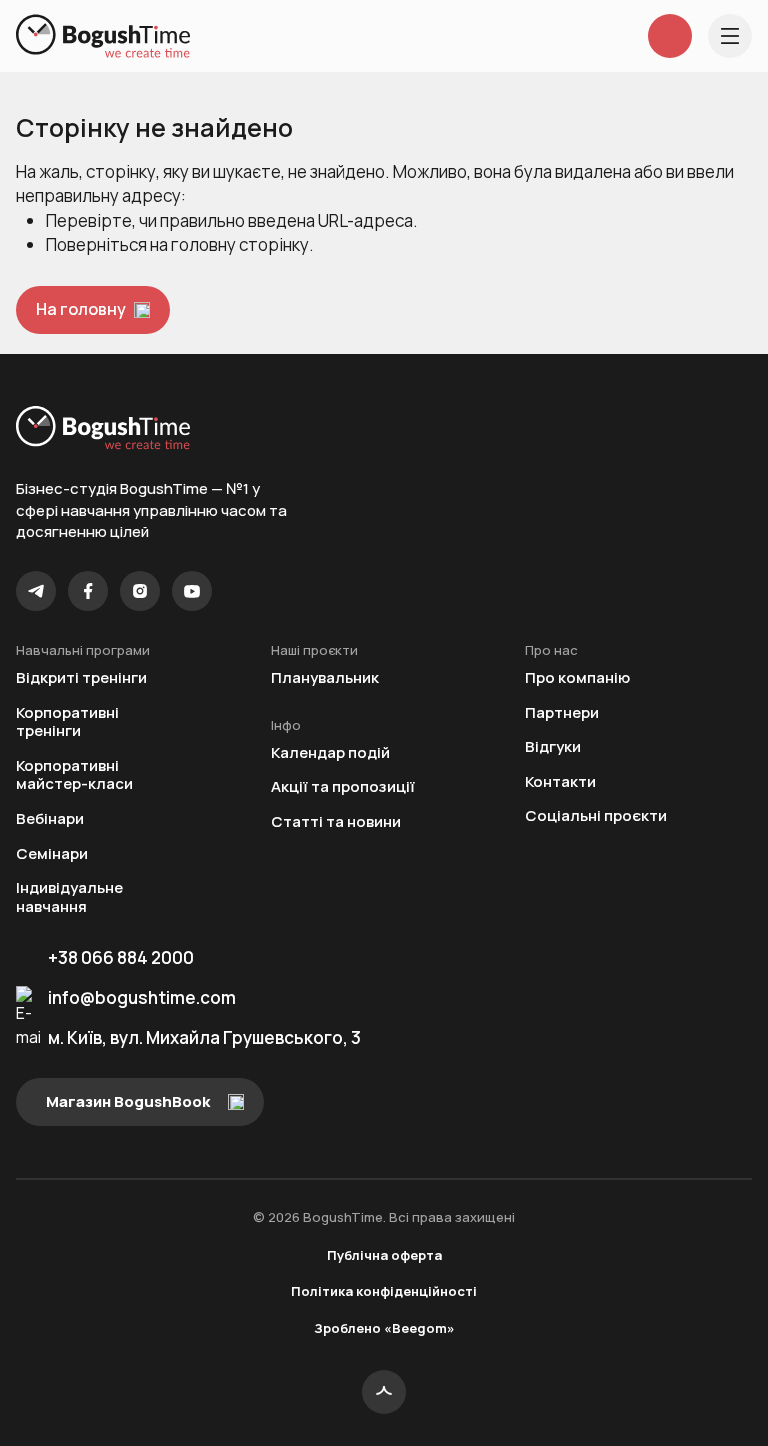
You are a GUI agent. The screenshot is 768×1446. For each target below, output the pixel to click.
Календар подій (330, 753)
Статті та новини (336, 822)
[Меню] (730, 36)
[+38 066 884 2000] (670, 36)
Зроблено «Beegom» (384, 1328)
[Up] (384, 1392)
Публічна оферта (384, 1255)
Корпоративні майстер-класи (74, 775)
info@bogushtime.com (142, 997)
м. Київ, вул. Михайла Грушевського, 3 (204, 1037)
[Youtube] (192, 591)
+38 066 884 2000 (121, 957)
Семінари (52, 854)
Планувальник (325, 678)
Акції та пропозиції (343, 787)
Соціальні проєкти (596, 816)
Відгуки (553, 747)
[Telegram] (36, 591)
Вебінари (50, 819)
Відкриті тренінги (81, 678)
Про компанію (577, 678)
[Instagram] (140, 591)
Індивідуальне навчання (69, 897)
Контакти (560, 782)
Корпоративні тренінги (67, 722)
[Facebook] (88, 591)
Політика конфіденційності (384, 1291)
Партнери (562, 713)
